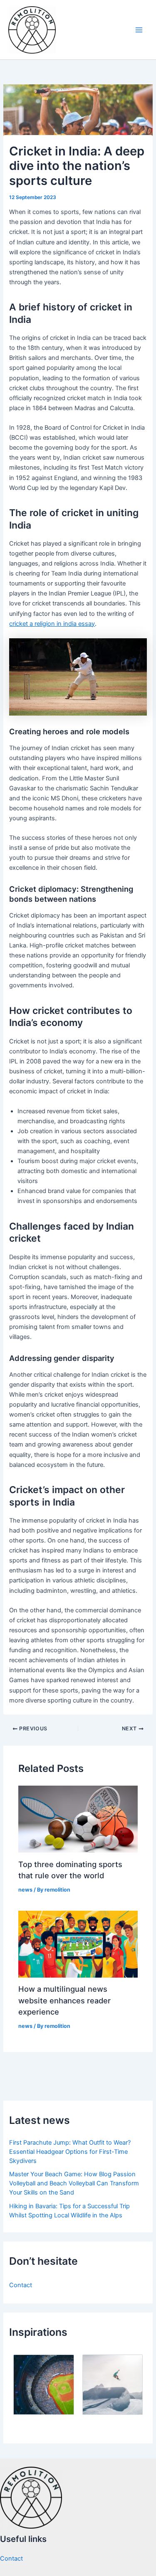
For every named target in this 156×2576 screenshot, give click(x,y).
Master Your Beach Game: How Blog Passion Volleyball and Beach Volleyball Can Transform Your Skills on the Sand (74, 2183)
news (25, 1890)
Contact (21, 2285)
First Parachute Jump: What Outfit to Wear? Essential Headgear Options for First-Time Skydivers (70, 2152)
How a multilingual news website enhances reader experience (64, 2000)
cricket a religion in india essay (52, 624)
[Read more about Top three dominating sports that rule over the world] (78, 1819)
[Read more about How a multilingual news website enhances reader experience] (78, 1944)
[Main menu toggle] (139, 30)
